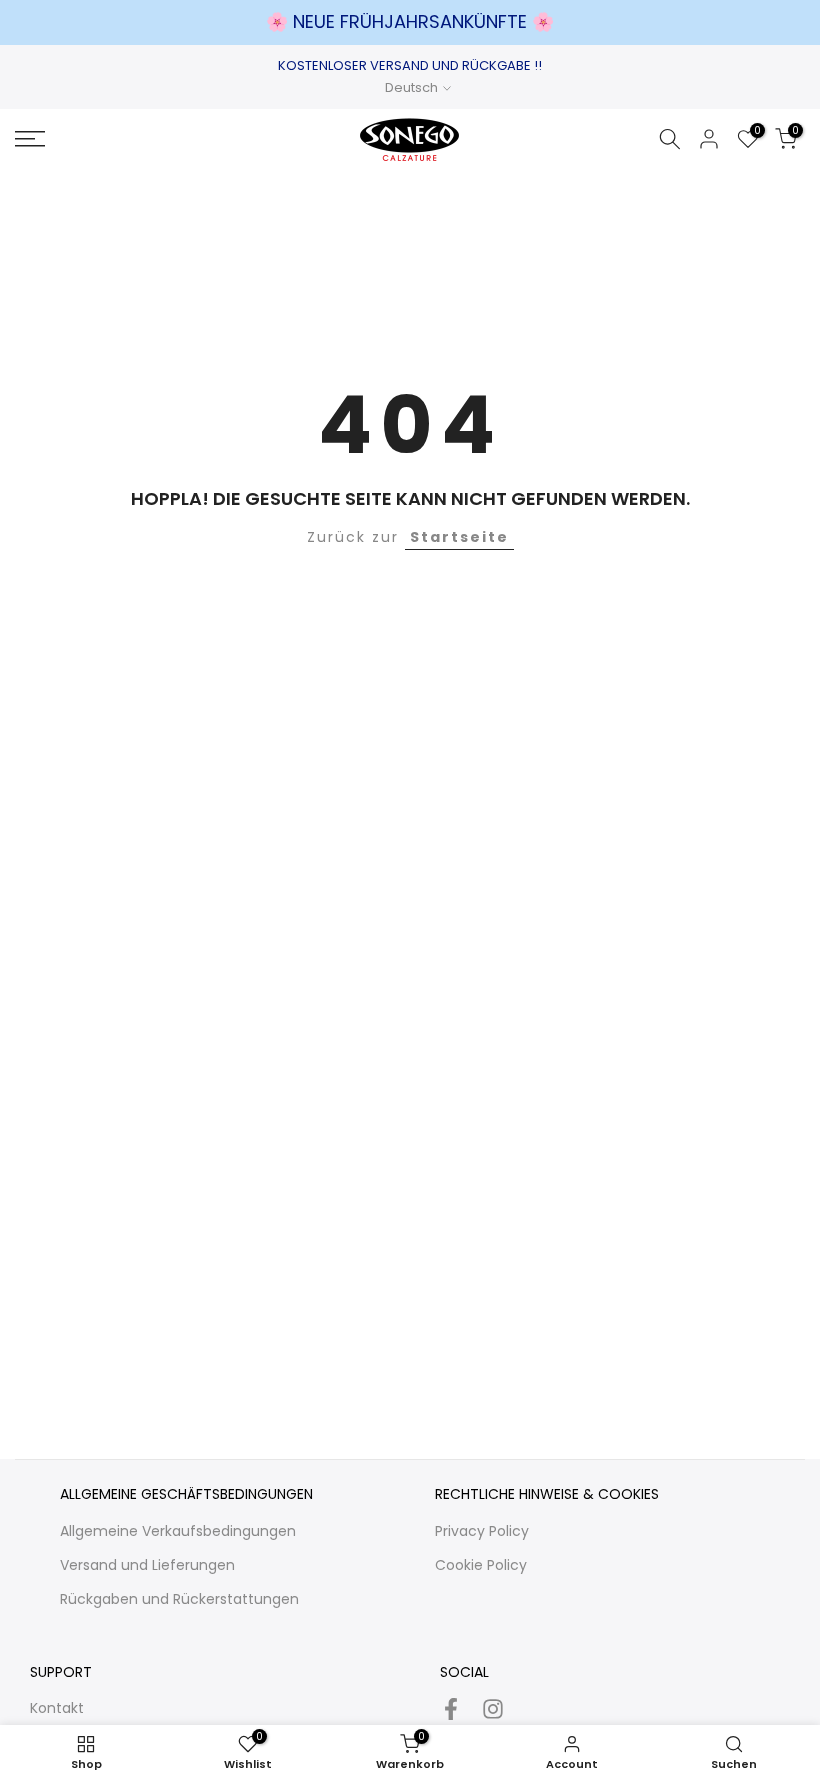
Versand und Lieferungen (147, 1565)
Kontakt (57, 1708)
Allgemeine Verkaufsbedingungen (178, 1531)
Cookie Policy (481, 1565)
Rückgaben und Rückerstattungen (179, 1599)
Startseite (459, 537)
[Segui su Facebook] (451, 1709)
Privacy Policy (482, 1531)
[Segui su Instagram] (493, 1709)
